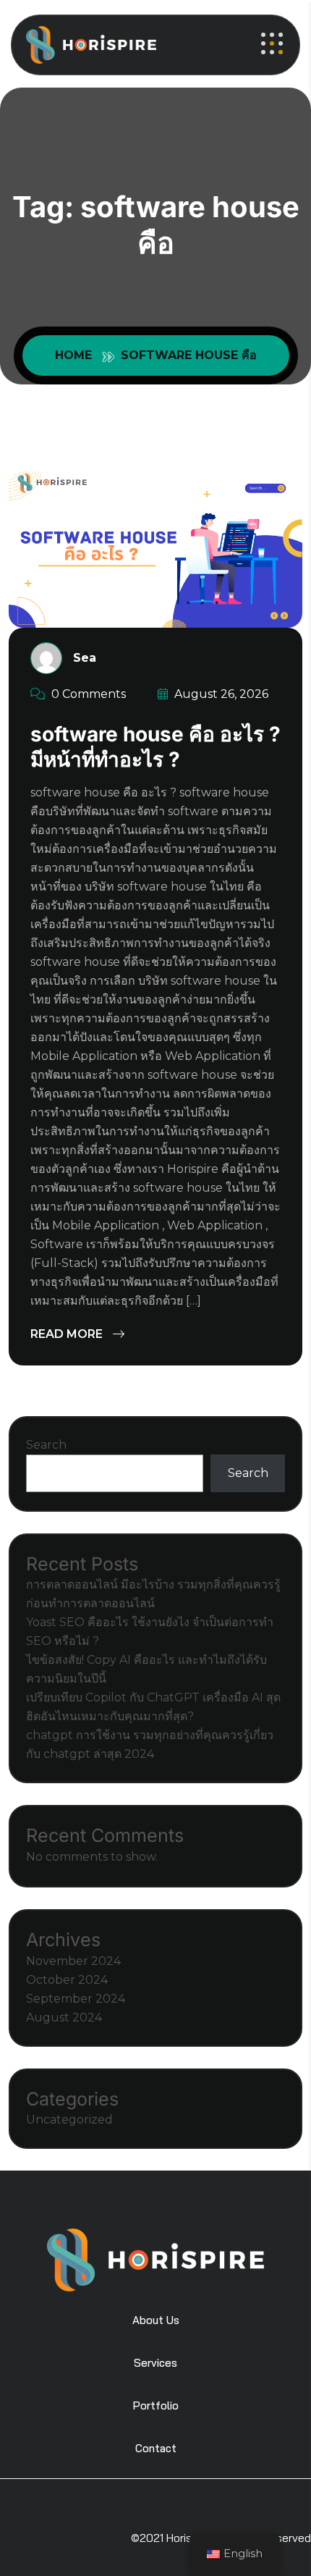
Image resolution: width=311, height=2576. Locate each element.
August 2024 (64, 2017)
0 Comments (87, 694)
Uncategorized (69, 2120)
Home (77, 355)
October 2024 (67, 1980)
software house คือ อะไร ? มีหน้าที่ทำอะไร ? (155, 747)
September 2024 (76, 1999)
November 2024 (73, 1961)
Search (46, 1445)
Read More (68, 1334)
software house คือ (189, 355)
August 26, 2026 (220, 694)
